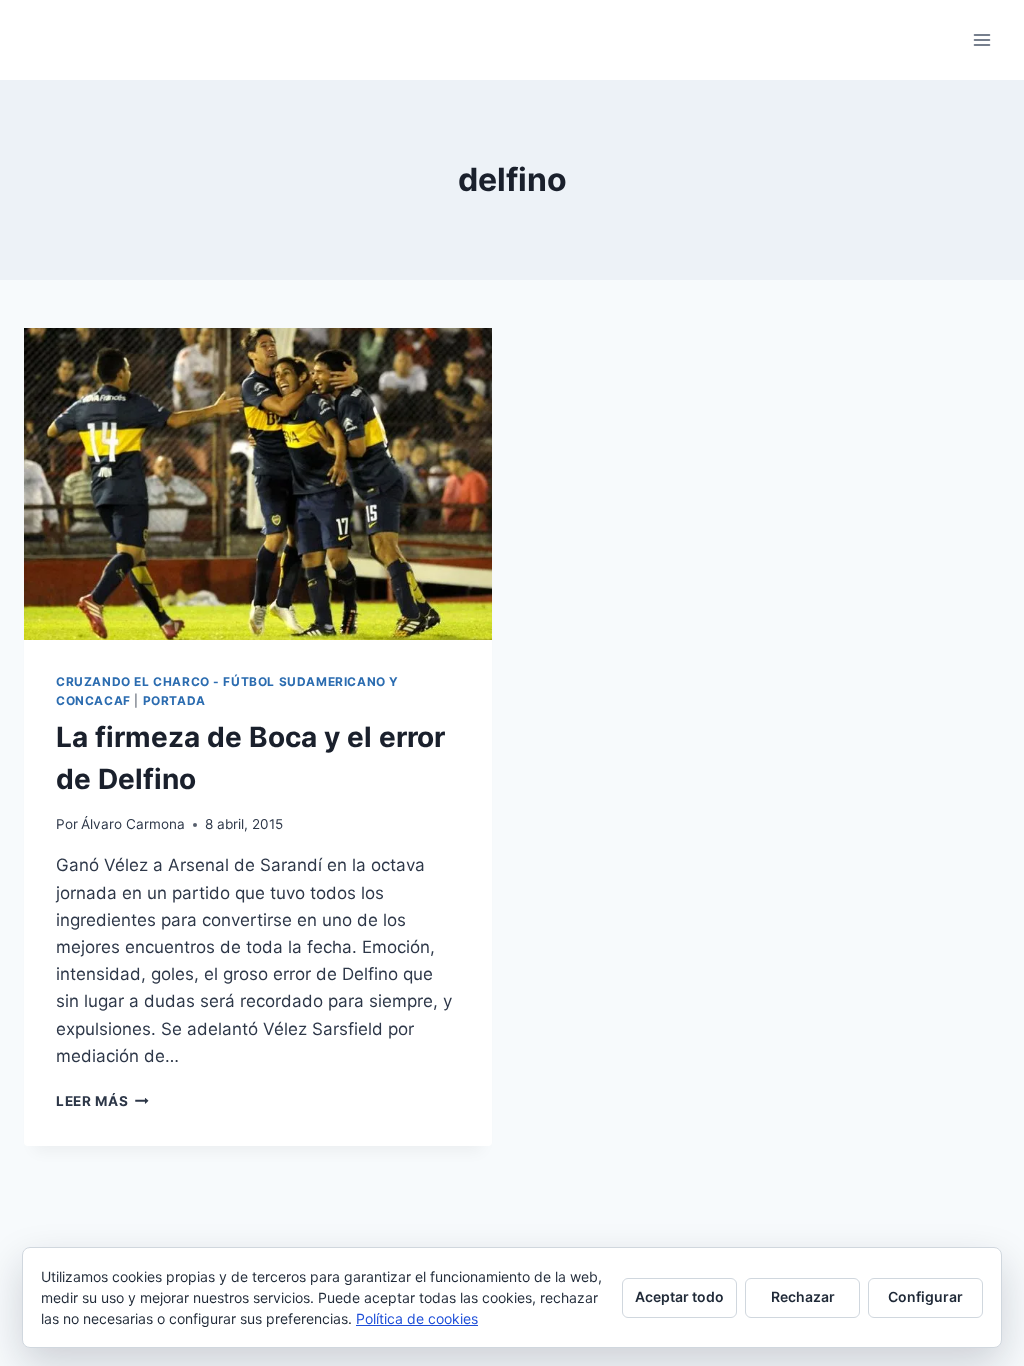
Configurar (925, 1296)
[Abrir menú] (981, 39)
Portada (174, 700)
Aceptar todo (679, 1296)
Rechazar (803, 1296)
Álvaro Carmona (133, 824)
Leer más (102, 1101)
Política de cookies (417, 1318)
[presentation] (258, 484)
